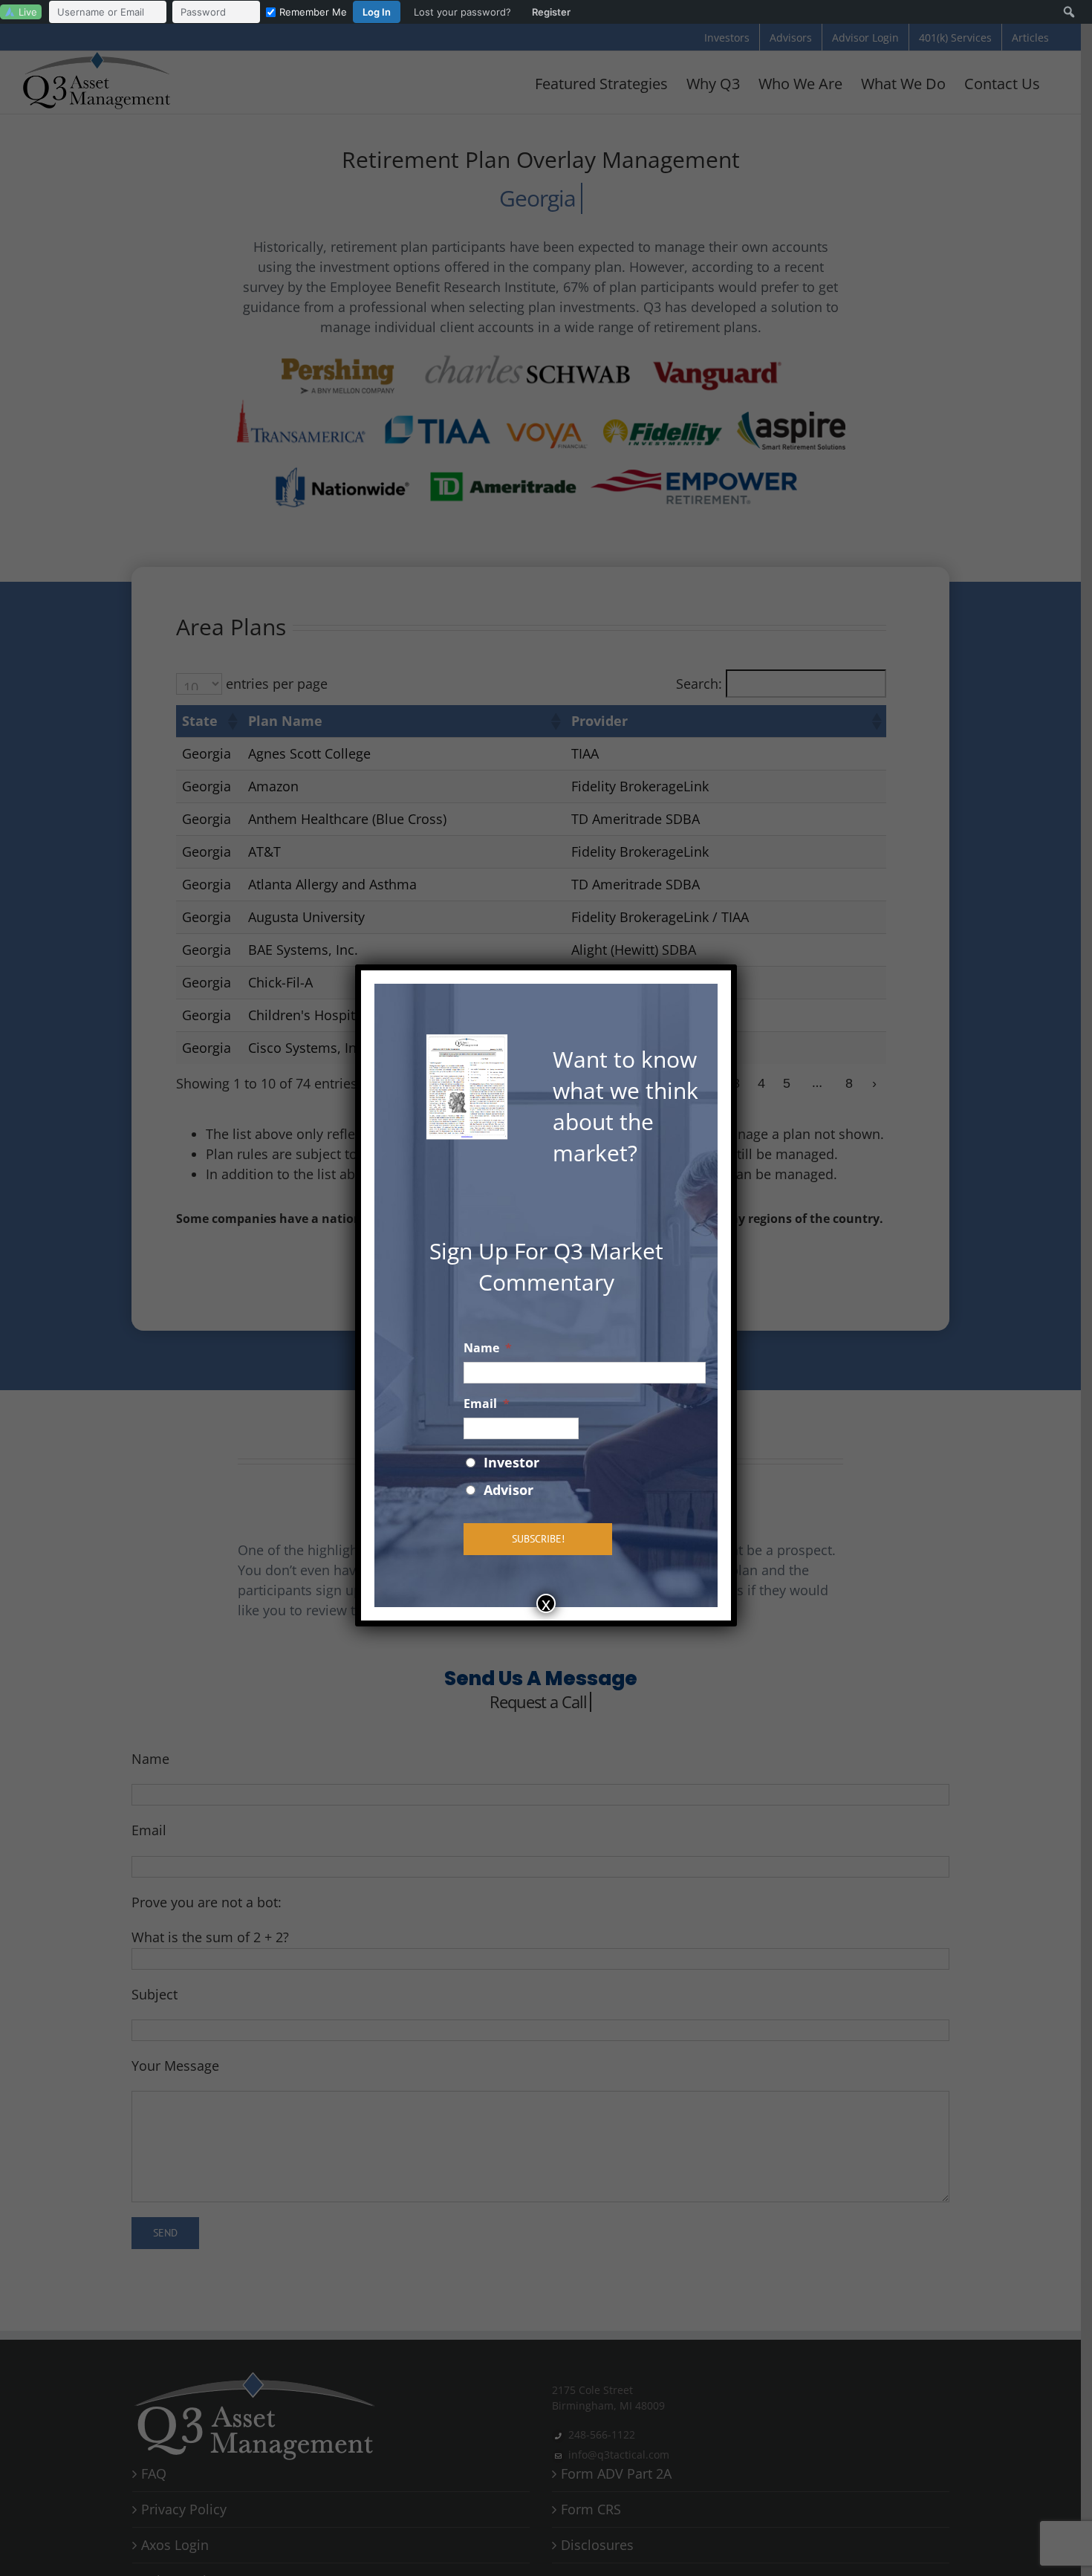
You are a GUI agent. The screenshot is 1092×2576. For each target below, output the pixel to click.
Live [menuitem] (28, 12)
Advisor (508, 1490)
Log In (377, 12)
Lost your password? (462, 12)
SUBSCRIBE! (538, 1539)
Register (551, 12)
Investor (511, 1462)
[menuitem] (313, 12)
